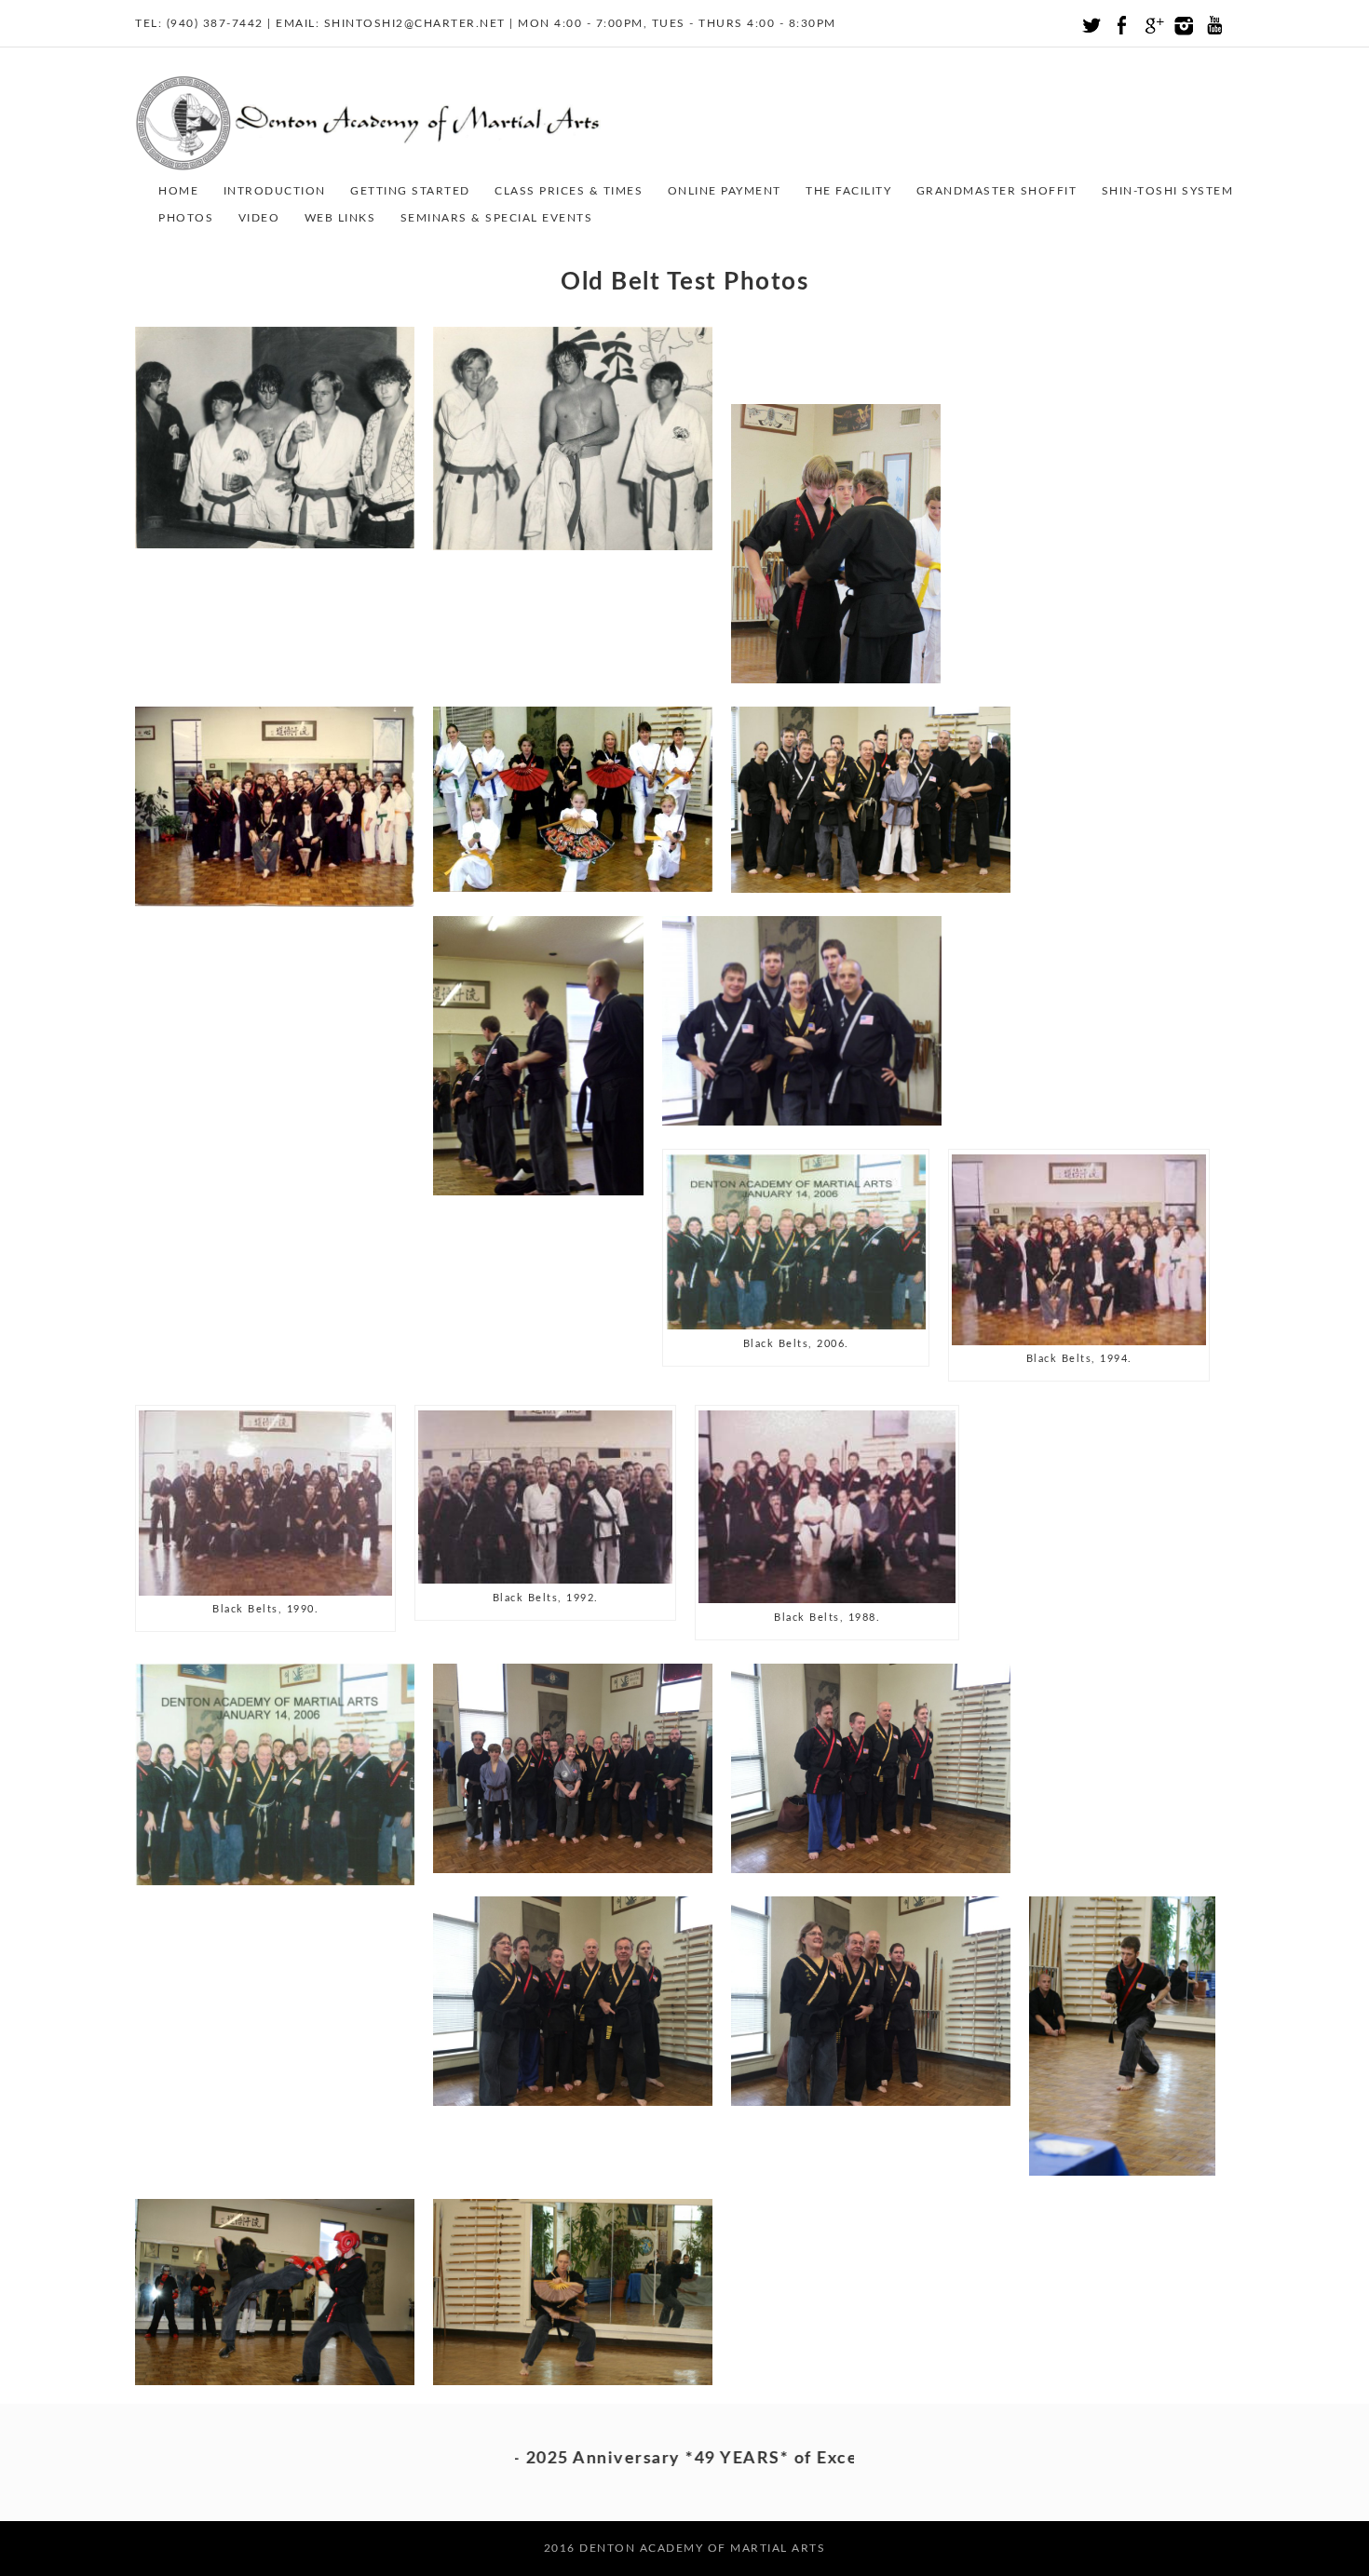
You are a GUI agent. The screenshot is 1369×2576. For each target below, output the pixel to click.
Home (178, 191)
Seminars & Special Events (497, 218)
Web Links (340, 218)
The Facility (848, 191)
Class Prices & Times (569, 191)
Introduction (275, 191)
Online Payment (725, 191)
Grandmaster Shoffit (997, 191)
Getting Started (410, 191)
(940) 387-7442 (215, 23)
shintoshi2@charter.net (415, 23)
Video (259, 218)
